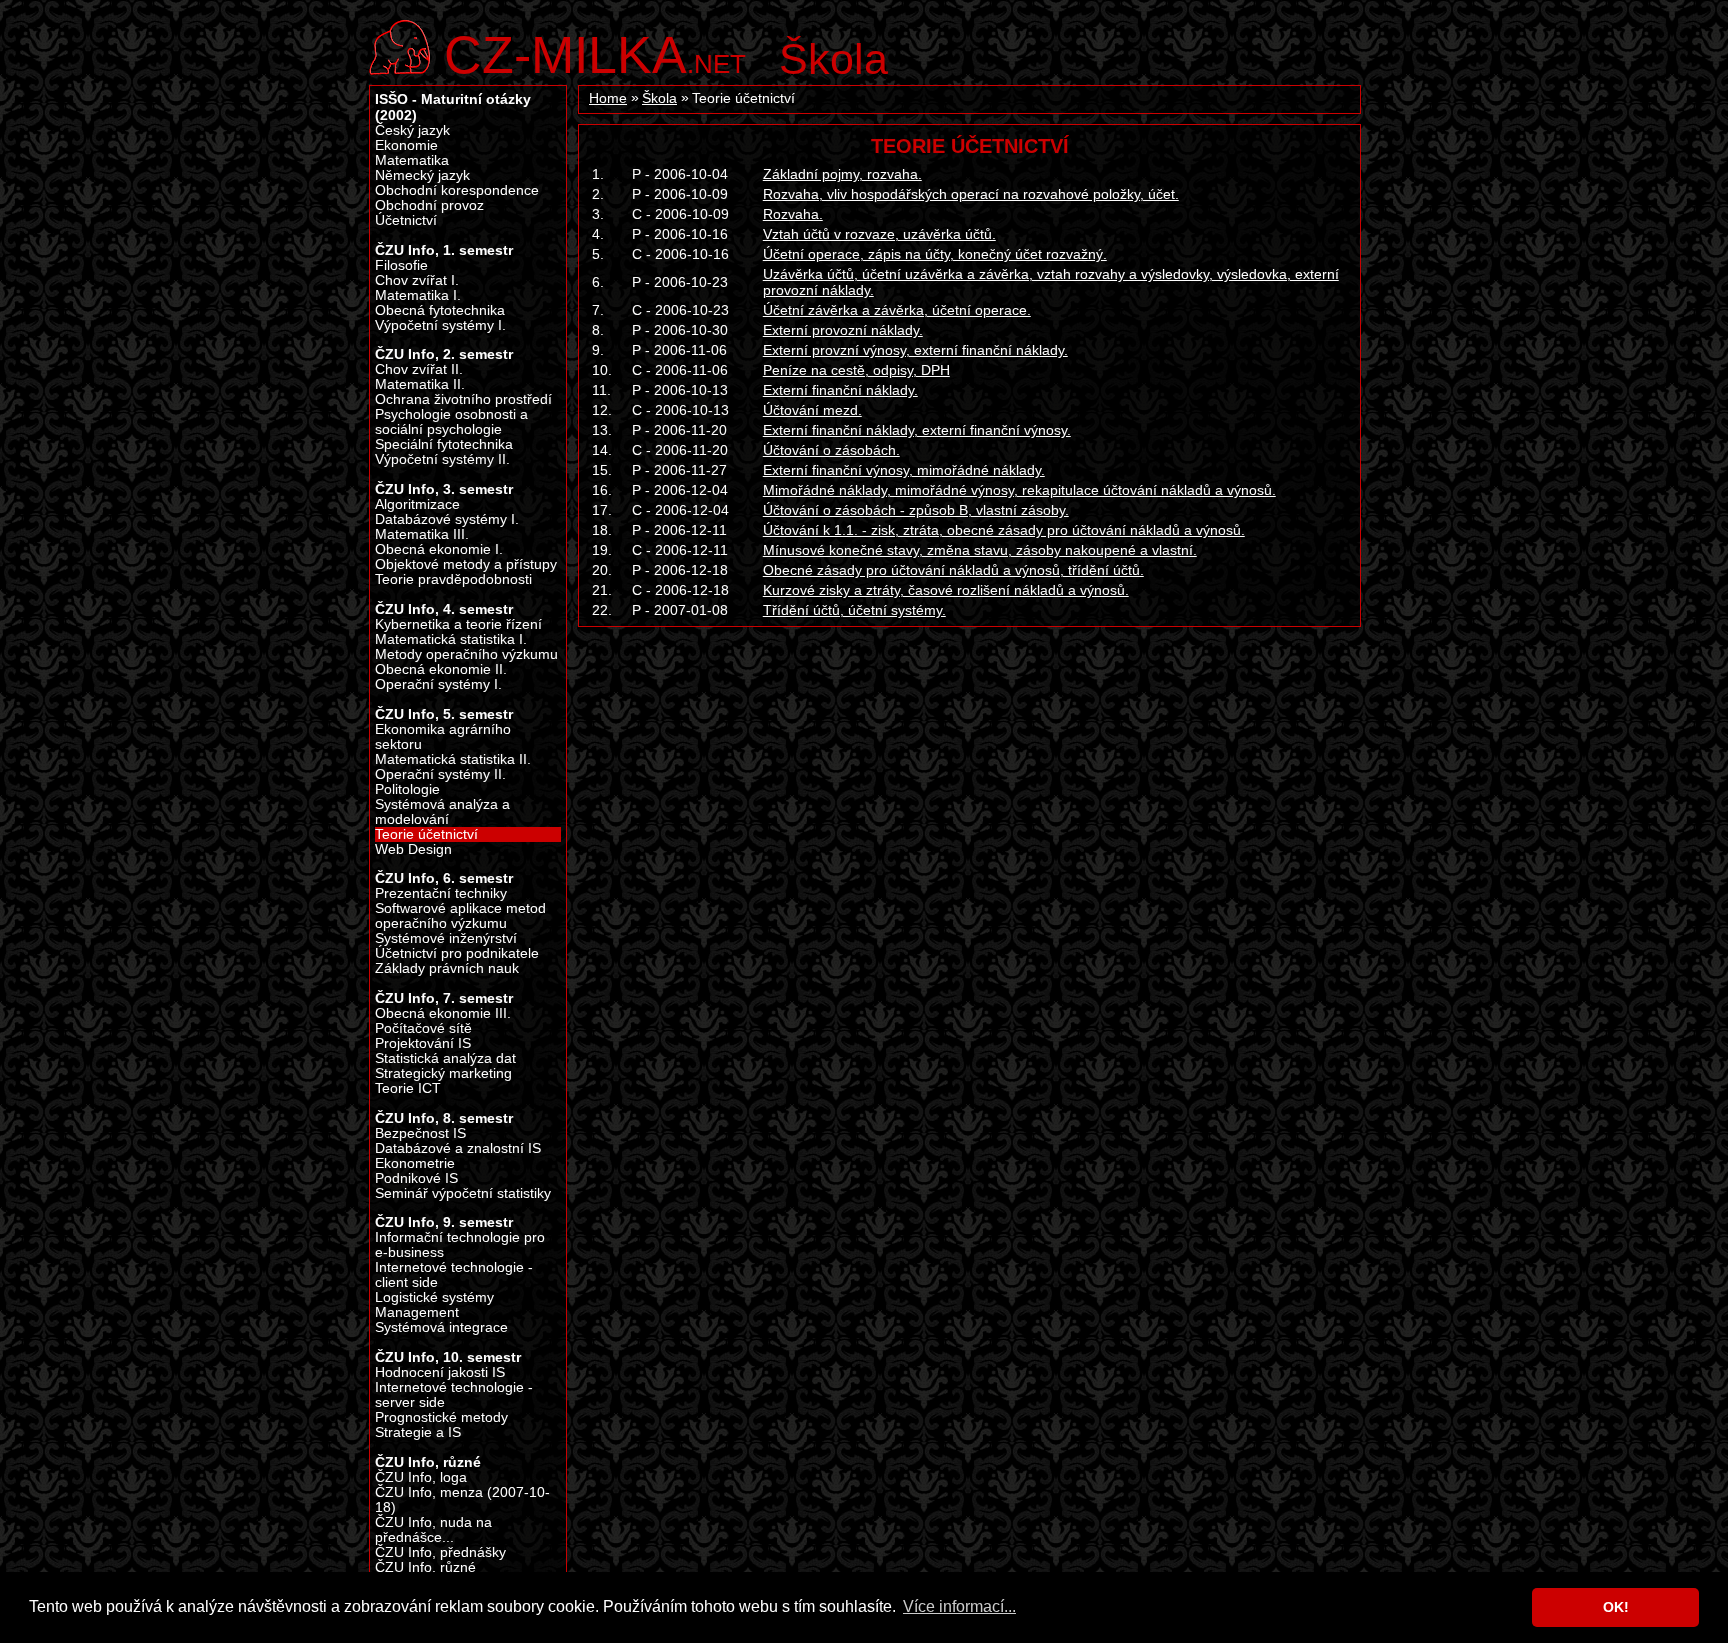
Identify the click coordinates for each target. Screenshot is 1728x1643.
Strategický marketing (443, 1073)
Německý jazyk (422, 175)
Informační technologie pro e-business (460, 1245)
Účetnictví (406, 220)
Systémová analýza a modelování (442, 812)
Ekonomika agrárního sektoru (443, 737)
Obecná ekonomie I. (439, 549)
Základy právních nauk (447, 968)
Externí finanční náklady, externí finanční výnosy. (917, 430)
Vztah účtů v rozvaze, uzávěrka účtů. (879, 234)
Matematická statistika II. (453, 759)
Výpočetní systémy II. (442, 459)
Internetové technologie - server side (454, 1395)
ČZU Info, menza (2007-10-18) (462, 1500)
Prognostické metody (441, 1417)
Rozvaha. (793, 214)
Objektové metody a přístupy (466, 564)
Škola (833, 59)
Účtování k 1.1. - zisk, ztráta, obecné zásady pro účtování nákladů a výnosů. (1004, 530)
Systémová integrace (441, 1327)
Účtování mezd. (812, 410)
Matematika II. (420, 384)
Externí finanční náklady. (840, 390)
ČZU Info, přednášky (440, 1552)
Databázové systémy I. (447, 519)
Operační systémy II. (440, 774)
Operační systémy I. (438, 684)
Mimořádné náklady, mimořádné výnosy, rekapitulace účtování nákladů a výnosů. (1019, 490)
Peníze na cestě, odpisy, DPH (856, 370)
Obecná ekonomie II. (441, 669)
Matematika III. (422, 534)
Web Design (413, 849)
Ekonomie (406, 145)
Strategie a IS (418, 1432)
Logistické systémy (434, 1297)
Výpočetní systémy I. (440, 325)
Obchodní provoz (429, 205)
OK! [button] (1616, 1607)
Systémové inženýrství (446, 938)
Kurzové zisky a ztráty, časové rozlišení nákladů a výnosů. (946, 590)
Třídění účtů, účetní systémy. (854, 610)
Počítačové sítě (423, 1028)
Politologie (407, 789)
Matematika (412, 160)
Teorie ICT (408, 1088)
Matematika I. (418, 295)
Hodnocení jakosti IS (440, 1372)
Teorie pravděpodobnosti (453, 579)
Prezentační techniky (441, 893)
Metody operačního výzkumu (466, 654)
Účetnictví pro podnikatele (457, 953)
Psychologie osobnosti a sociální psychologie (451, 422)
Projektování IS (423, 1043)
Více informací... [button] (959, 1606)
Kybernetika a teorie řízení (458, 624)
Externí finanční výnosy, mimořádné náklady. (904, 470)
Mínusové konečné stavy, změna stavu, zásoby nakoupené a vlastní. (980, 550)
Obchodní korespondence (457, 190)
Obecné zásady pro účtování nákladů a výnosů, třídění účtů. (953, 570)
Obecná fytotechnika (440, 310)
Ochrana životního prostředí (463, 399)
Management (417, 1312)
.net (595, 52)
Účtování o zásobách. (831, 450)
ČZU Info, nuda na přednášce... (433, 1530)
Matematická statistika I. (451, 639)
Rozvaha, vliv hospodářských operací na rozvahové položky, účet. (971, 194)
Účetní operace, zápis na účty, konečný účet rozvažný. (935, 254)
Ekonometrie (415, 1163)
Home (608, 98)
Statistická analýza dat (445, 1058)
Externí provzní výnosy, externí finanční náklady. (915, 350)
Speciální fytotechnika (444, 444)
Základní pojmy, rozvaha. (842, 174)
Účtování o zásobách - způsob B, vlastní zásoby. (916, 510)
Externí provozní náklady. (843, 330)
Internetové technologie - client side (454, 1275)
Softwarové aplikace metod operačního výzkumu (460, 916)
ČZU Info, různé (425, 1567)
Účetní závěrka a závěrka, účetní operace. (897, 310)
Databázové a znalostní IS (458, 1148)
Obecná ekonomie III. (443, 1013)
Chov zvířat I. (417, 280)
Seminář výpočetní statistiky (463, 1193)
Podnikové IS (416, 1178)
